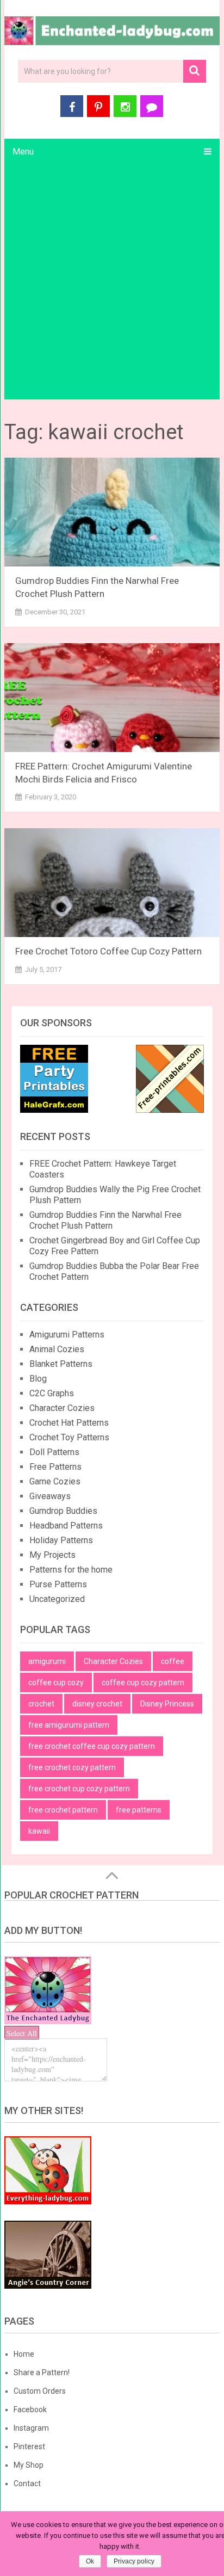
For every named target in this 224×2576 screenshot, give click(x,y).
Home (24, 2354)
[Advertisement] (112, 282)
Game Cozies (55, 1481)
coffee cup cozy (56, 1683)
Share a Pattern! (42, 2372)
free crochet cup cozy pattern (79, 1789)
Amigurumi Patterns (67, 1335)
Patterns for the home (71, 1570)
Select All (22, 2033)
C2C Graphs (52, 1393)
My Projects (52, 1555)
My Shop (29, 2465)
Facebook (30, 2409)
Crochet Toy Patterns (69, 1437)
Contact (27, 2483)
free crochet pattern (63, 1810)
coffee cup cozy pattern (143, 1683)
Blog (38, 1379)
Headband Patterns (66, 1526)
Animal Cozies (57, 1349)
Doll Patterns (54, 1452)
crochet (41, 1704)
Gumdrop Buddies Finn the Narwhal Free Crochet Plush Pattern (105, 1220)
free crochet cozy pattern (72, 1767)
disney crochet (97, 1704)
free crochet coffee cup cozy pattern (92, 1746)
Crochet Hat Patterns (69, 1423)
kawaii (39, 1831)
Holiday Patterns (61, 1540)
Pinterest (29, 2446)
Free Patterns (55, 1467)
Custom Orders (40, 2391)
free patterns (139, 1810)
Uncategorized (57, 1599)
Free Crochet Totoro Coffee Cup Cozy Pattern (108, 951)
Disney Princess (167, 1704)
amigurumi (47, 1661)
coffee (173, 1661)
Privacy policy (134, 2561)
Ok (90, 2561)
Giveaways (50, 1496)
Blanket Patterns (61, 1364)
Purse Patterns (58, 1584)
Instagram (31, 2428)
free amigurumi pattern (69, 1725)
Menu (23, 152)
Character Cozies (62, 1408)
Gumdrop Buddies (63, 1511)
